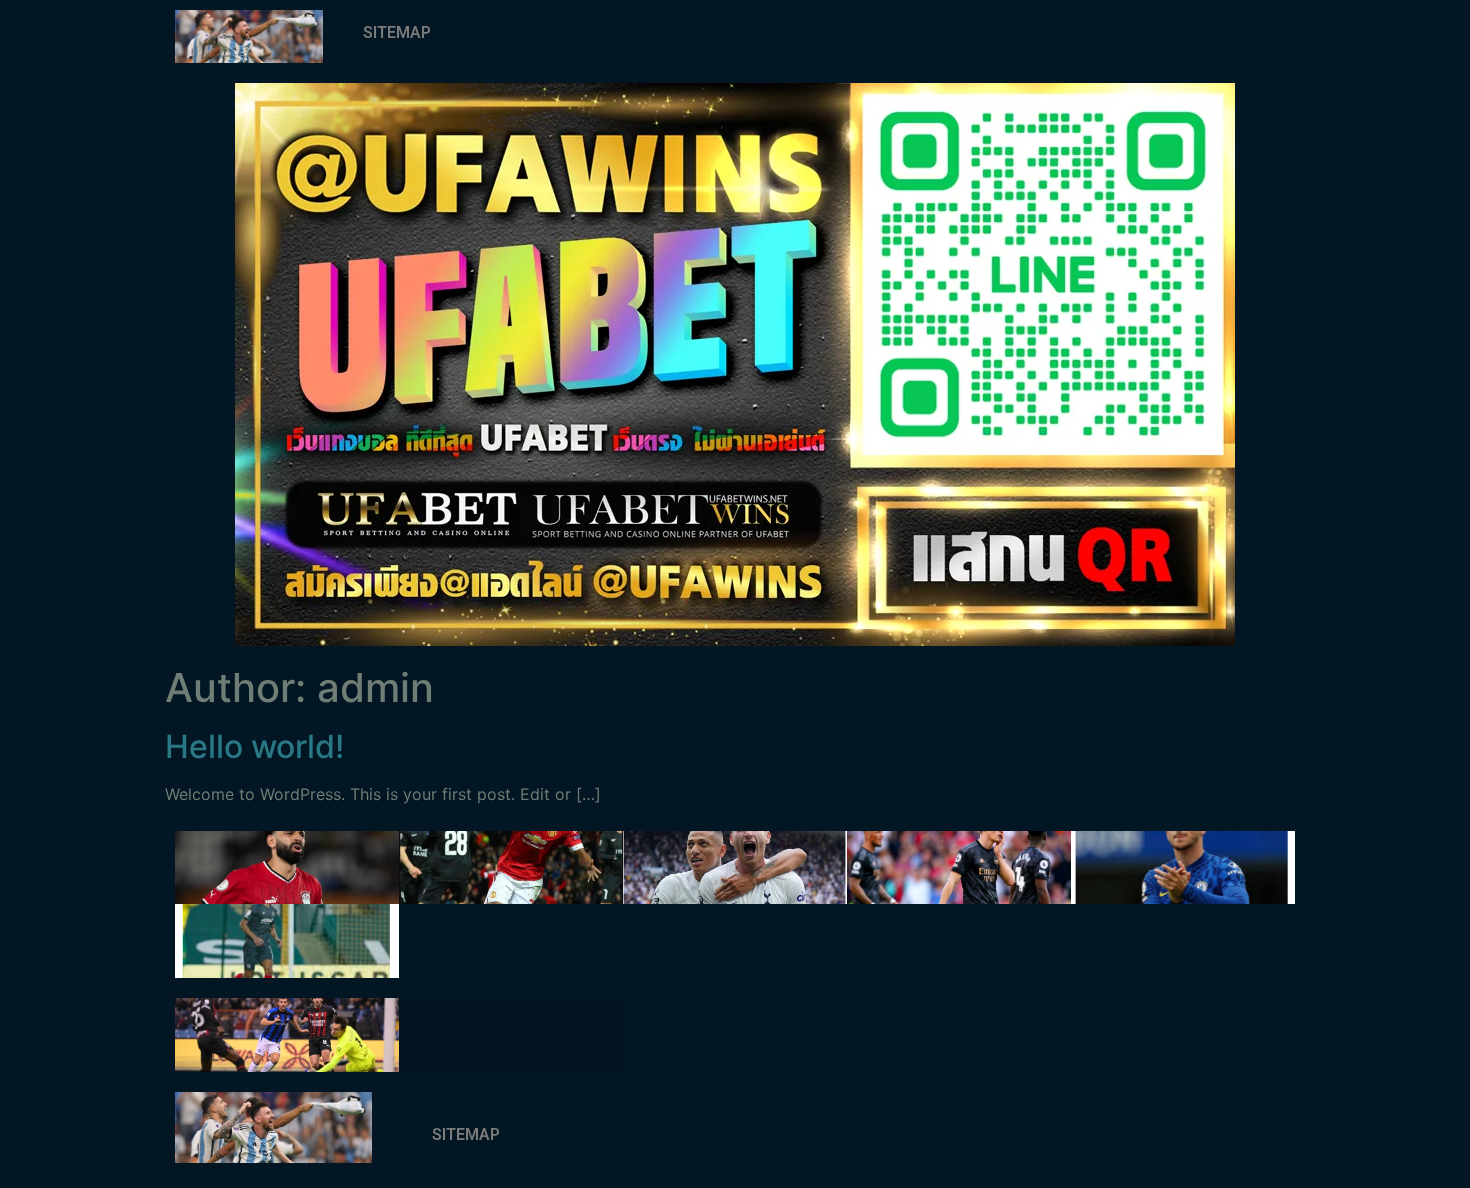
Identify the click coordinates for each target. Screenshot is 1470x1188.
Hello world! (254, 746)
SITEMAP (397, 32)
